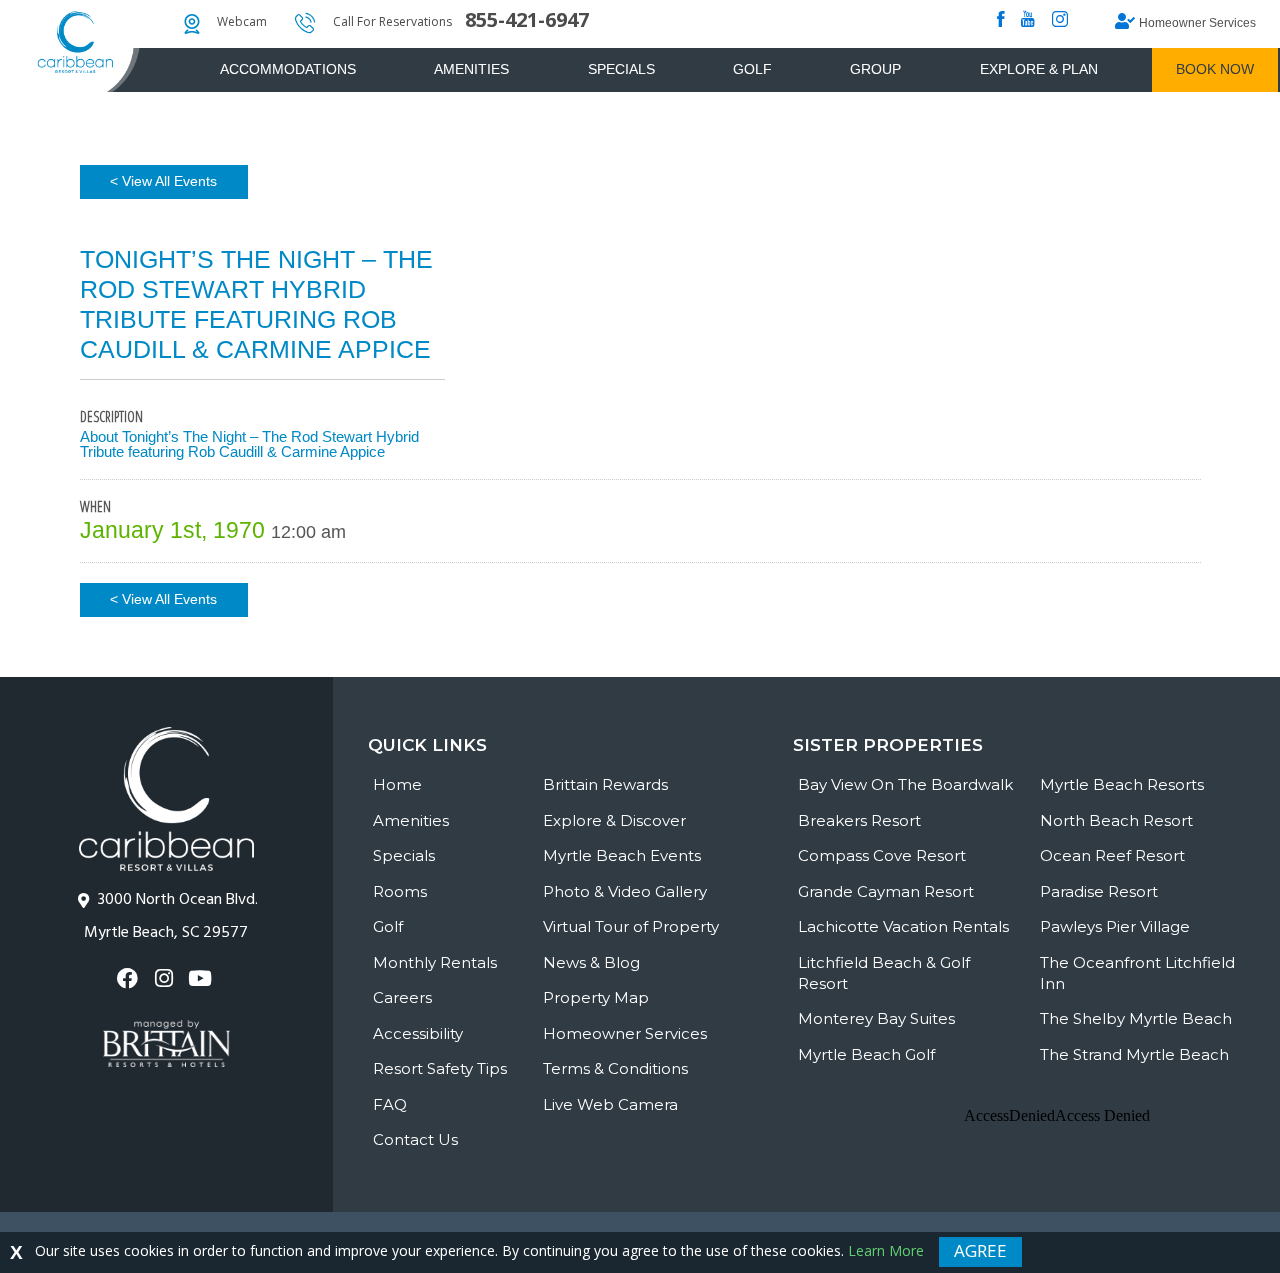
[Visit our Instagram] (166, 978)
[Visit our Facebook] (130, 978)
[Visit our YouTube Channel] (202, 978)
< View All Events (163, 181)
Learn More (886, 1250)
